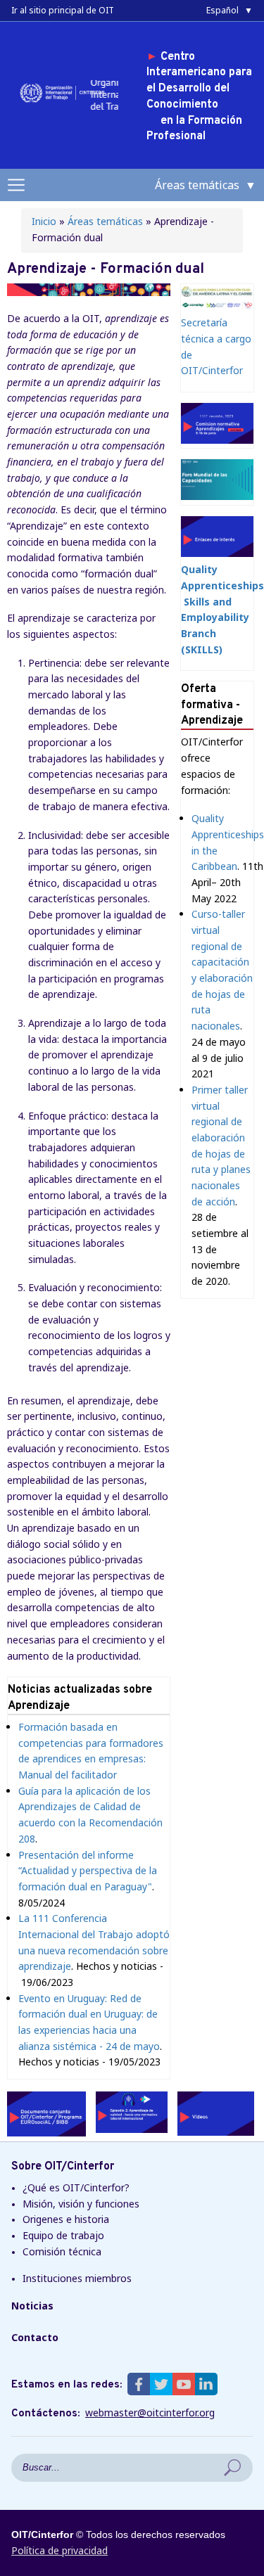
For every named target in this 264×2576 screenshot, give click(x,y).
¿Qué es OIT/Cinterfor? (76, 2187)
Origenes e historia (66, 2219)
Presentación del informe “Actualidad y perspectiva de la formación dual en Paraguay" (88, 1871)
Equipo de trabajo (63, 2235)
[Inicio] (64, 102)
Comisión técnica (62, 2251)
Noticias (32, 2306)
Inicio (44, 221)
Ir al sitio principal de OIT (63, 10)
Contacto (35, 2337)
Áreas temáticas (105, 221)
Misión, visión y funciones (81, 2204)
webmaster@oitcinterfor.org (150, 2413)
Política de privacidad (59, 2550)
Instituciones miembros (77, 2278)
